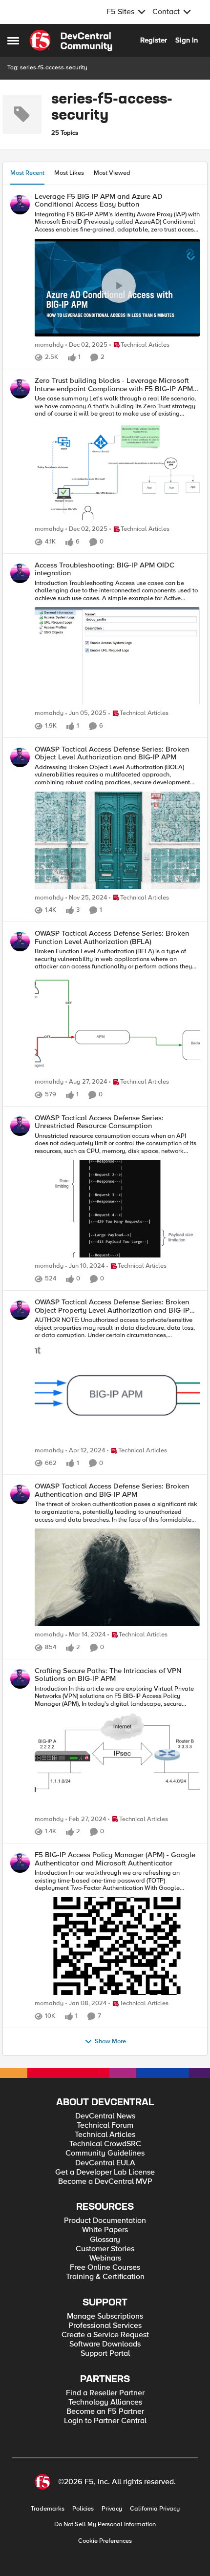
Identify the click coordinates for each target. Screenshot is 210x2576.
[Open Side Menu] (13, 41)
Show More (110, 2042)
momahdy (49, 345)
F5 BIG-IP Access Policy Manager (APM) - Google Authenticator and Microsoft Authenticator (115, 1859)
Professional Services (105, 2326)
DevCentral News (105, 2116)
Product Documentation (105, 2221)
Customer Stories (105, 2249)
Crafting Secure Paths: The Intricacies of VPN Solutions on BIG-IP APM (108, 1675)
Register (154, 40)
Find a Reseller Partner (105, 2393)
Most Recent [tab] (27, 173)
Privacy (112, 2509)
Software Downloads (105, 2344)
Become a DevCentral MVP (105, 2182)
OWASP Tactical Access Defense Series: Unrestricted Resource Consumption (99, 1122)
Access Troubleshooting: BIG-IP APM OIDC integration (105, 569)
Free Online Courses (105, 2268)
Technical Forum (105, 2126)
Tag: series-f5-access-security (47, 68)
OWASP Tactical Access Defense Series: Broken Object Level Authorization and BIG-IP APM (112, 753)
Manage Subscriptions (105, 2316)
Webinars (105, 2258)
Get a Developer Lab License (105, 2172)
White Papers (105, 2230)
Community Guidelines (105, 2153)
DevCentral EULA (105, 2163)
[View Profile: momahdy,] (20, 205)
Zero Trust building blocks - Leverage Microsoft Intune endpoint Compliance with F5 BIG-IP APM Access (114, 385)
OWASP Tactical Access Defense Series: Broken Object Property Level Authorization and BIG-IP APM (112, 1306)
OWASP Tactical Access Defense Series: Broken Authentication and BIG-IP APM (112, 1490)
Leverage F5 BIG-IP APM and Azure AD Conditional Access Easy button (99, 200)
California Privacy (155, 2509)
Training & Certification (105, 2277)
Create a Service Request (105, 2335)
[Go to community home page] (71, 41)
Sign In (187, 40)
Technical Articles (105, 2135)
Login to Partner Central (105, 2421)
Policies (83, 2509)
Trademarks (48, 2509)
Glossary (105, 2240)
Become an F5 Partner (105, 2412)
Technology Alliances (105, 2402)
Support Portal (105, 2354)
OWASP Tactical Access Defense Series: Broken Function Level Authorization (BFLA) (112, 937)
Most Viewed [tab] (112, 173)
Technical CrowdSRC (105, 2144)
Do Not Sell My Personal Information (105, 2524)
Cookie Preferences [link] (105, 2541)
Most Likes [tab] (69, 173)
